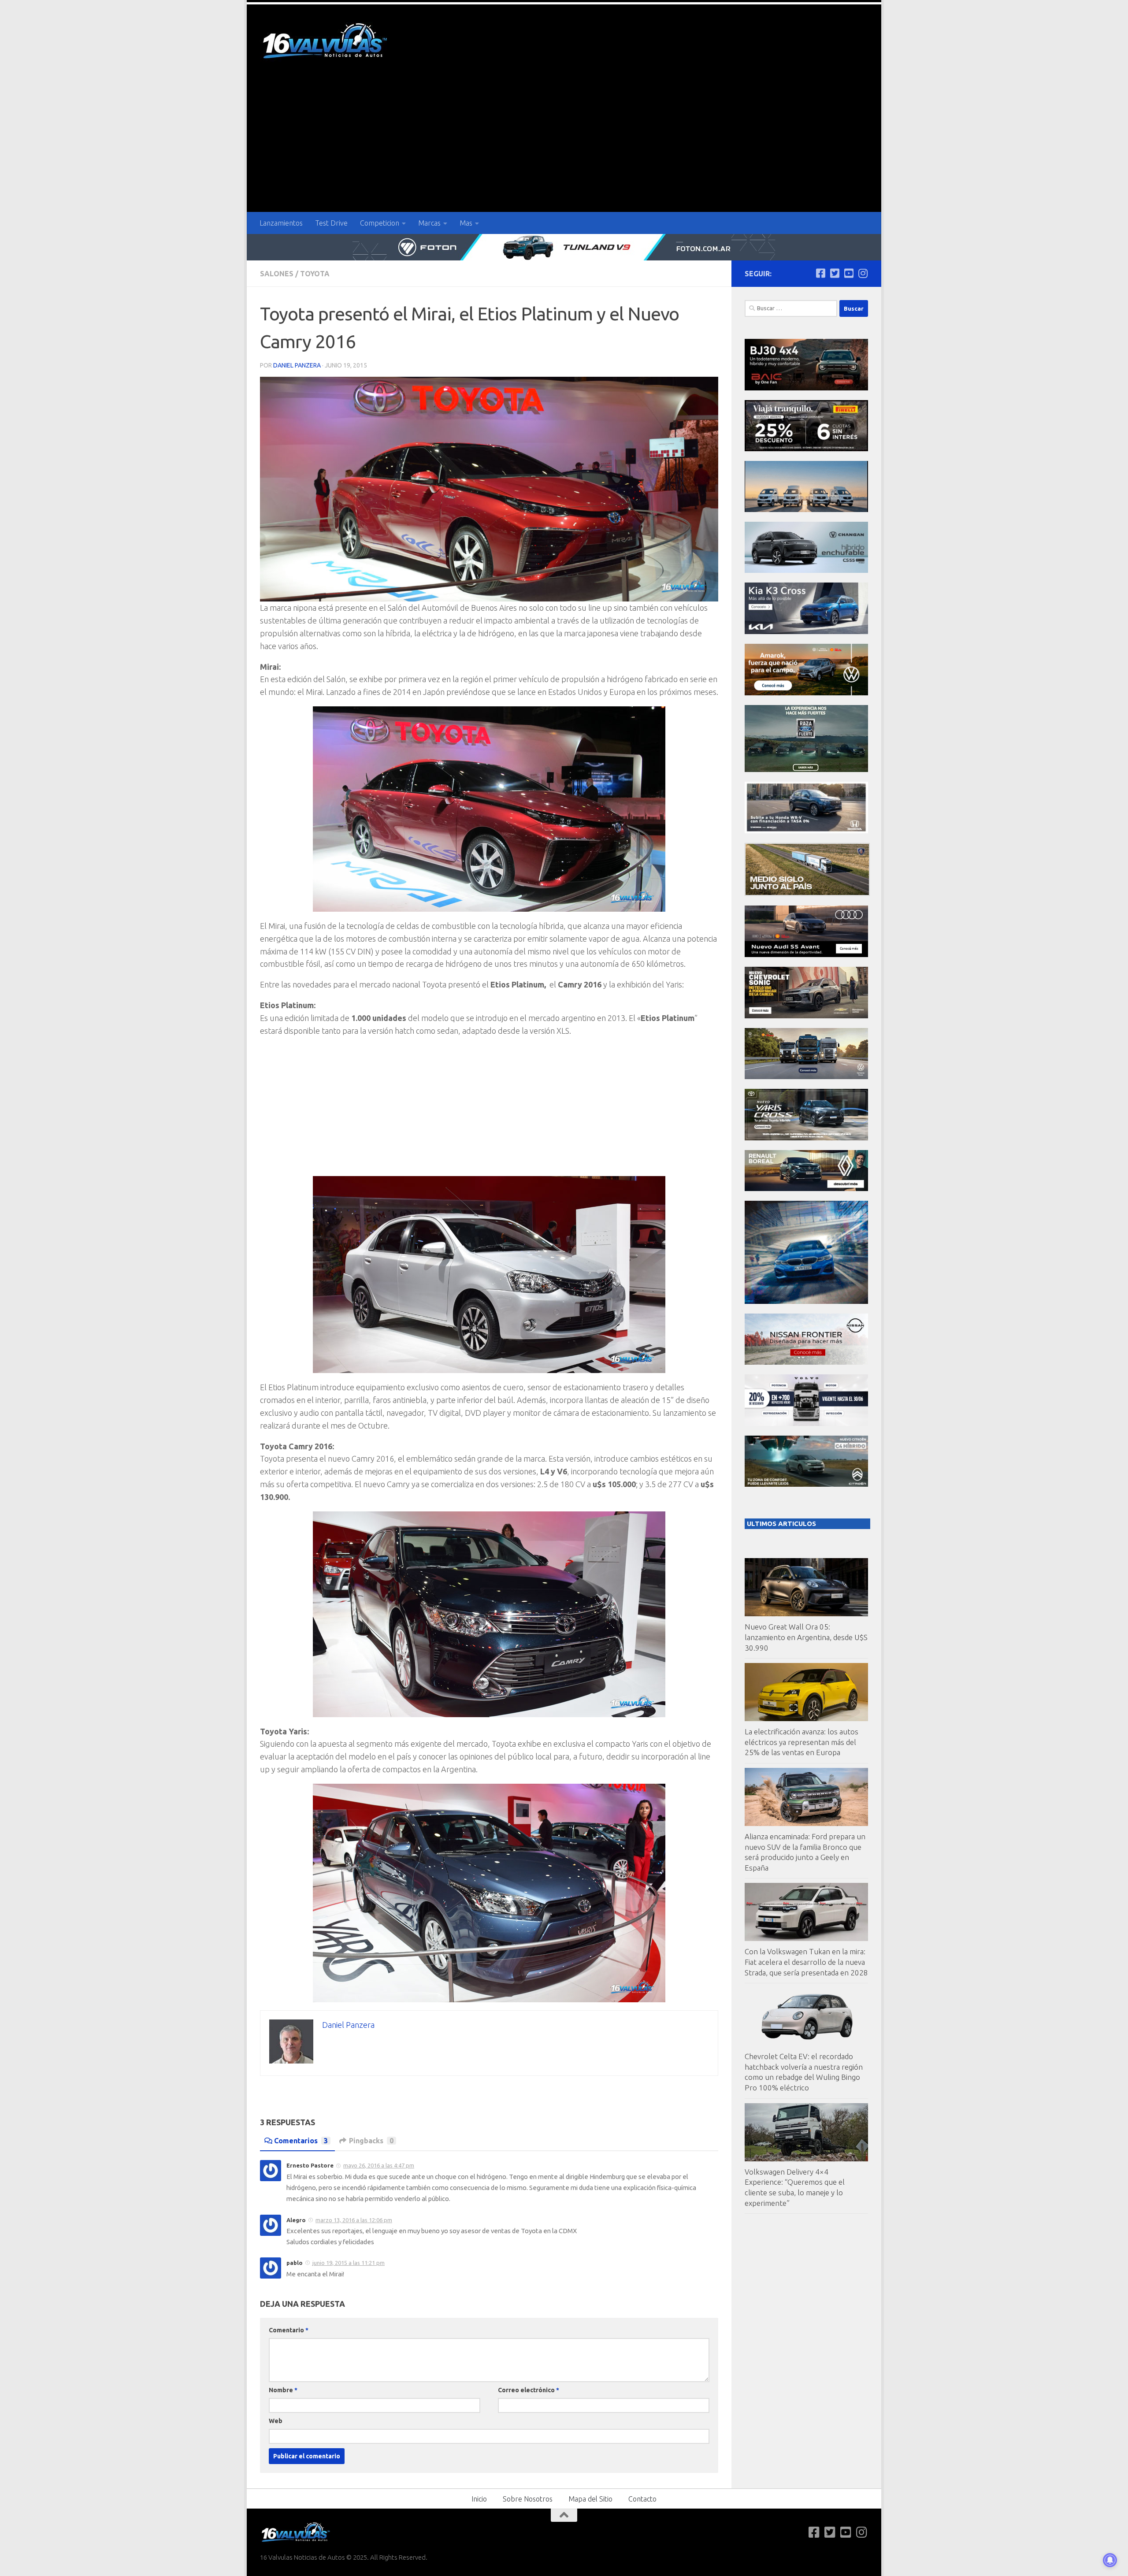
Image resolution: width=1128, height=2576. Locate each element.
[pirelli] (806, 449)
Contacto (642, 2499)
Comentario (289, 2330)
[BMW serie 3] (806, 1301)
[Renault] (806, 1189)
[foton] (564, 247)
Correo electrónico (529, 2390)
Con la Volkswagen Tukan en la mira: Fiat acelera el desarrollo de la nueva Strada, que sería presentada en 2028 (806, 1962)
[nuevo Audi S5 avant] (806, 955)
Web (276, 2421)
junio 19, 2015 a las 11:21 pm (349, 2263)
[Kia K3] (806, 632)
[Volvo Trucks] (806, 1423)
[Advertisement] (564, 146)
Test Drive (331, 223)
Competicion (380, 223)
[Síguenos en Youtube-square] (849, 273)
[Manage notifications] (1110, 2560)
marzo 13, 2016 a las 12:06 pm (354, 2220)
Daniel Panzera (297, 365)
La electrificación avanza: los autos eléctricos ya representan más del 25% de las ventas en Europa (801, 1742)
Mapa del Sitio (590, 2499)
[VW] (806, 693)
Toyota (315, 274)
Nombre (283, 2390)
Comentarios (301, 2141)
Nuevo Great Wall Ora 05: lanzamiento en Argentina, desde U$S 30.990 (806, 1637)
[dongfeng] (806, 510)
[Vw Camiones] (806, 1077)
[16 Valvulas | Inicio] (326, 42)
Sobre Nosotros (528, 2499)
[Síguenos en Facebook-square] (820, 273)
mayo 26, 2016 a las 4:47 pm (379, 2165)
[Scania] (807, 893)
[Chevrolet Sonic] (806, 1016)
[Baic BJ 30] (806, 388)
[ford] (806, 770)
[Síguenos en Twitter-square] (835, 273)
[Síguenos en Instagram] (863, 273)
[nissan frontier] (806, 1362)
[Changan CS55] (806, 570)
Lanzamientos (281, 223)
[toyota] (806, 1138)
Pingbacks (371, 2141)
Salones (277, 274)
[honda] (806, 831)
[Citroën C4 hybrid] (806, 1484)
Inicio (479, 2499)
